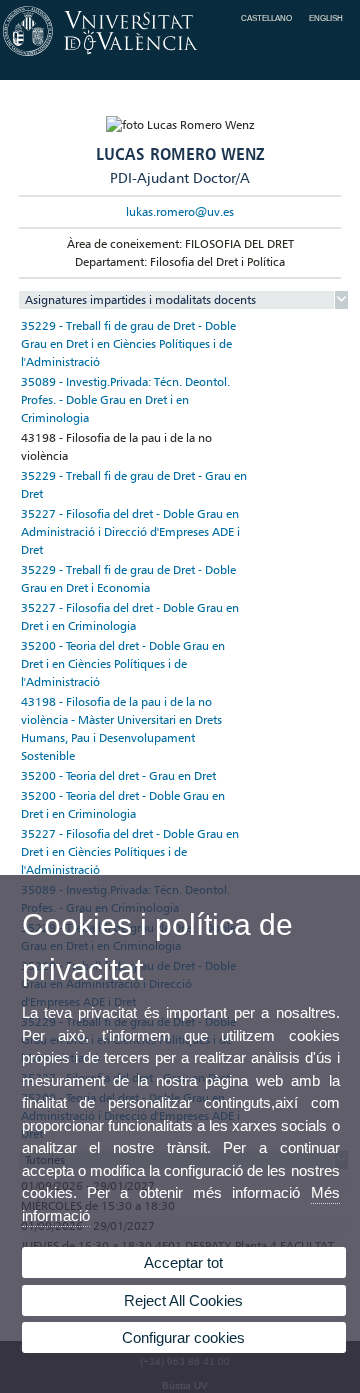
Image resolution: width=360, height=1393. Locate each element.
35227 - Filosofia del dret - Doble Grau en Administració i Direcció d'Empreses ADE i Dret (130, 531)
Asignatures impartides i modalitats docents (140, 299)
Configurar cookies (183, 1337)
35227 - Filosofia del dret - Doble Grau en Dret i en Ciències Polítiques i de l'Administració (130, 851)
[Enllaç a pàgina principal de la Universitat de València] (180, 56)
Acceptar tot (183, 1262)
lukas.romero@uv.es (180, 211)
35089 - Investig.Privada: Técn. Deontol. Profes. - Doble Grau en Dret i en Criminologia (125, 399)
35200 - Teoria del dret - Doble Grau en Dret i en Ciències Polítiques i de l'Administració (123, 663)
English (326, 18)
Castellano (266, 18)
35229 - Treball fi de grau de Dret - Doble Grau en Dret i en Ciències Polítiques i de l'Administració (128, 343)
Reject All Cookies (183, 1300)
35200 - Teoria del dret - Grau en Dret (118, 775)
